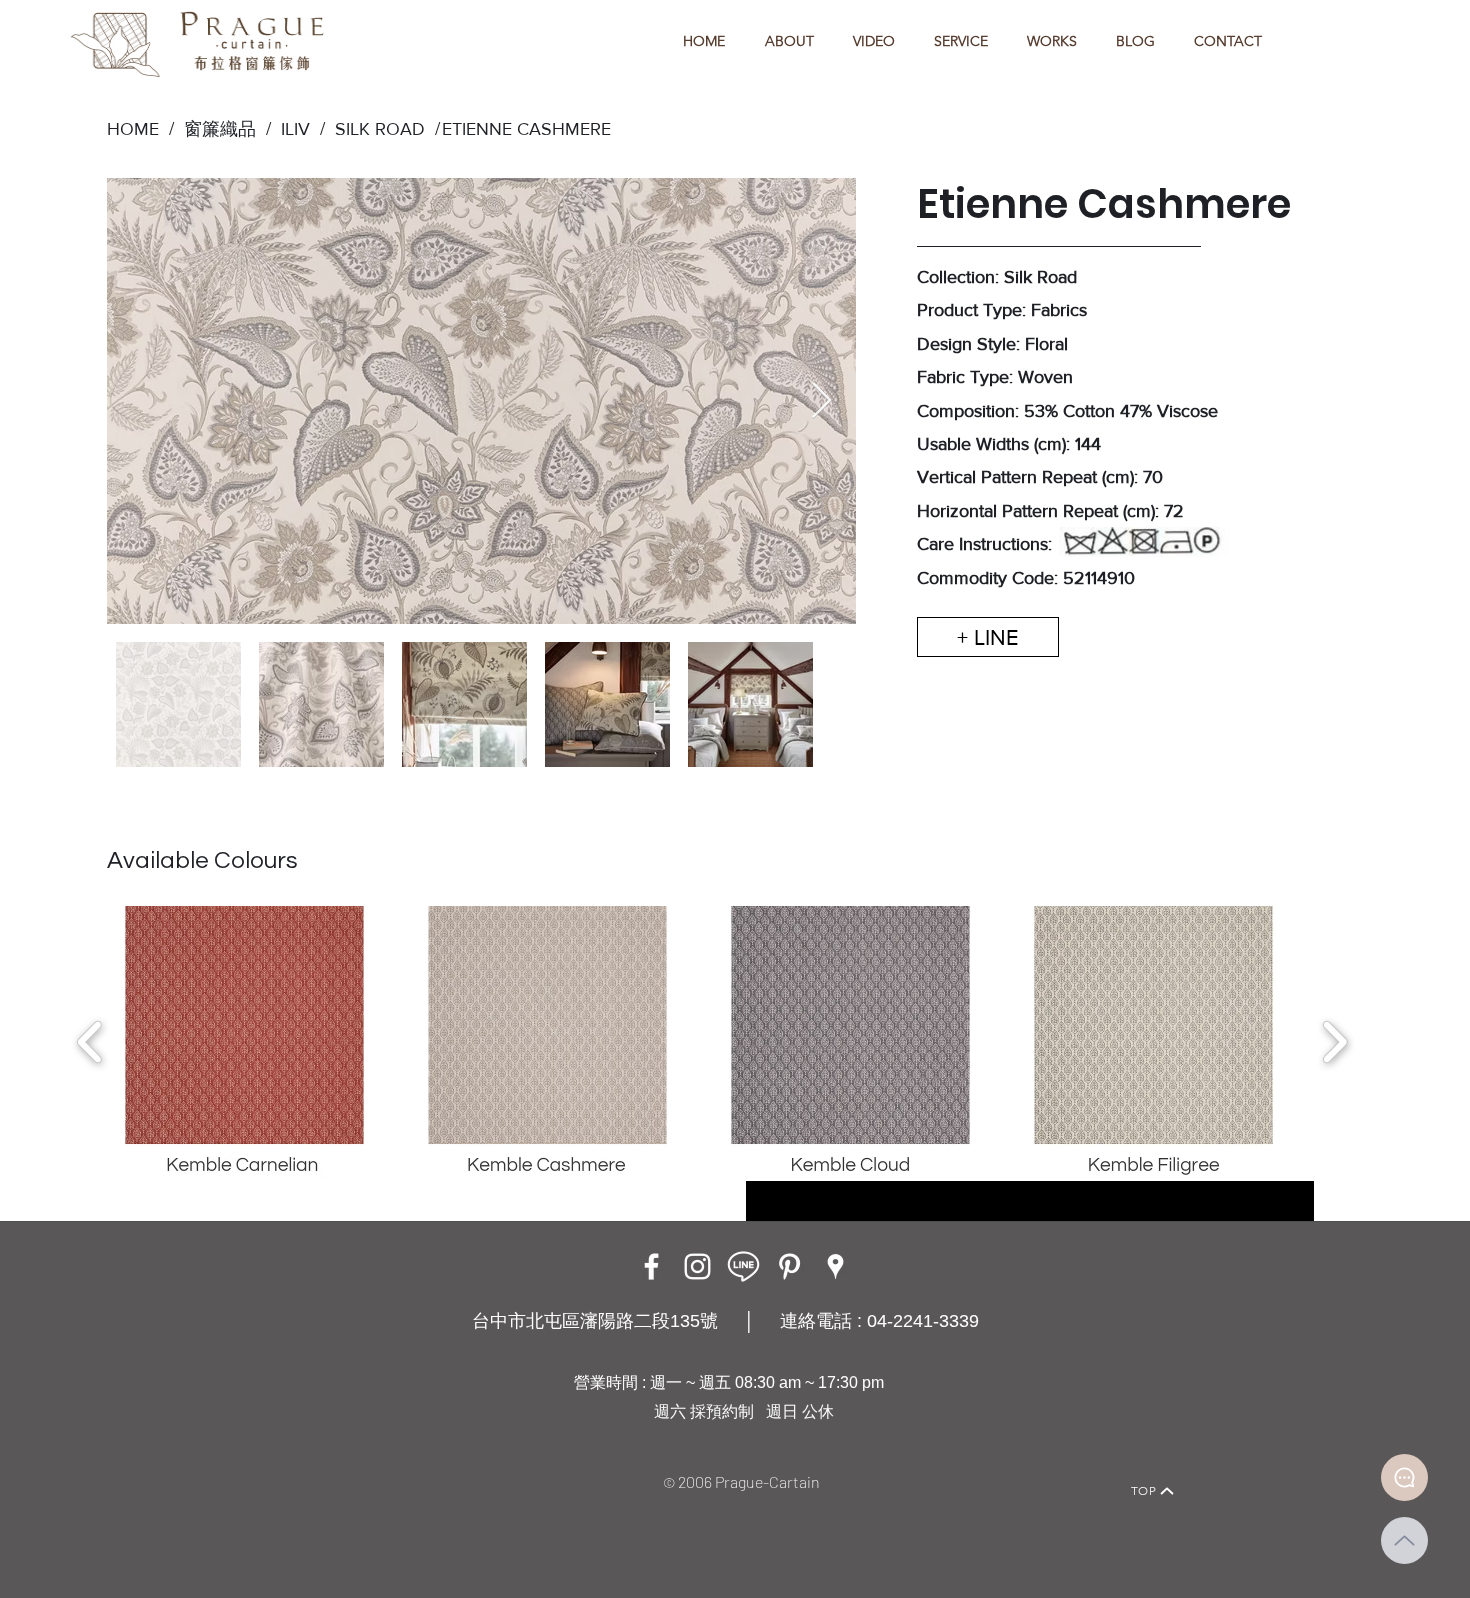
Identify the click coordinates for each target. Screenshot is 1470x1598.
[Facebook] (651, 1266)
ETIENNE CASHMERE (526, 129)
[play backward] (90, 1042)
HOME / (140, 129)
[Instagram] (697, 1266)
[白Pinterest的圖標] (789, 1266)
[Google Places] (835, 1266)
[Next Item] (821, 401)
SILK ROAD (375, 129)
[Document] (1404, 1477)
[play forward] (1334, 1042)
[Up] (1404, 1540)
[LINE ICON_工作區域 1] (743, 1266)
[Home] (300, 1463)
